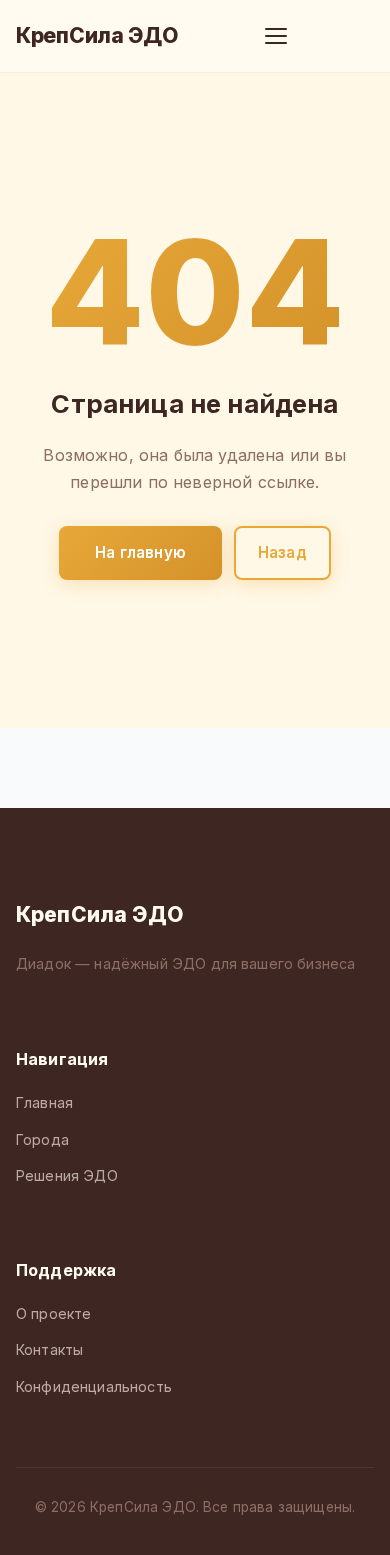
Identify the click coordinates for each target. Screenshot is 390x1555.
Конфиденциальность (94, 1386)
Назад (282, 552)
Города (42, 1139)
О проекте (53, 1313)
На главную (140, 552)
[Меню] (276, 36)
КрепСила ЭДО (97, 35)
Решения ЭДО (67, 1175)
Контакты (49, 1349)
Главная (44, 1102)
